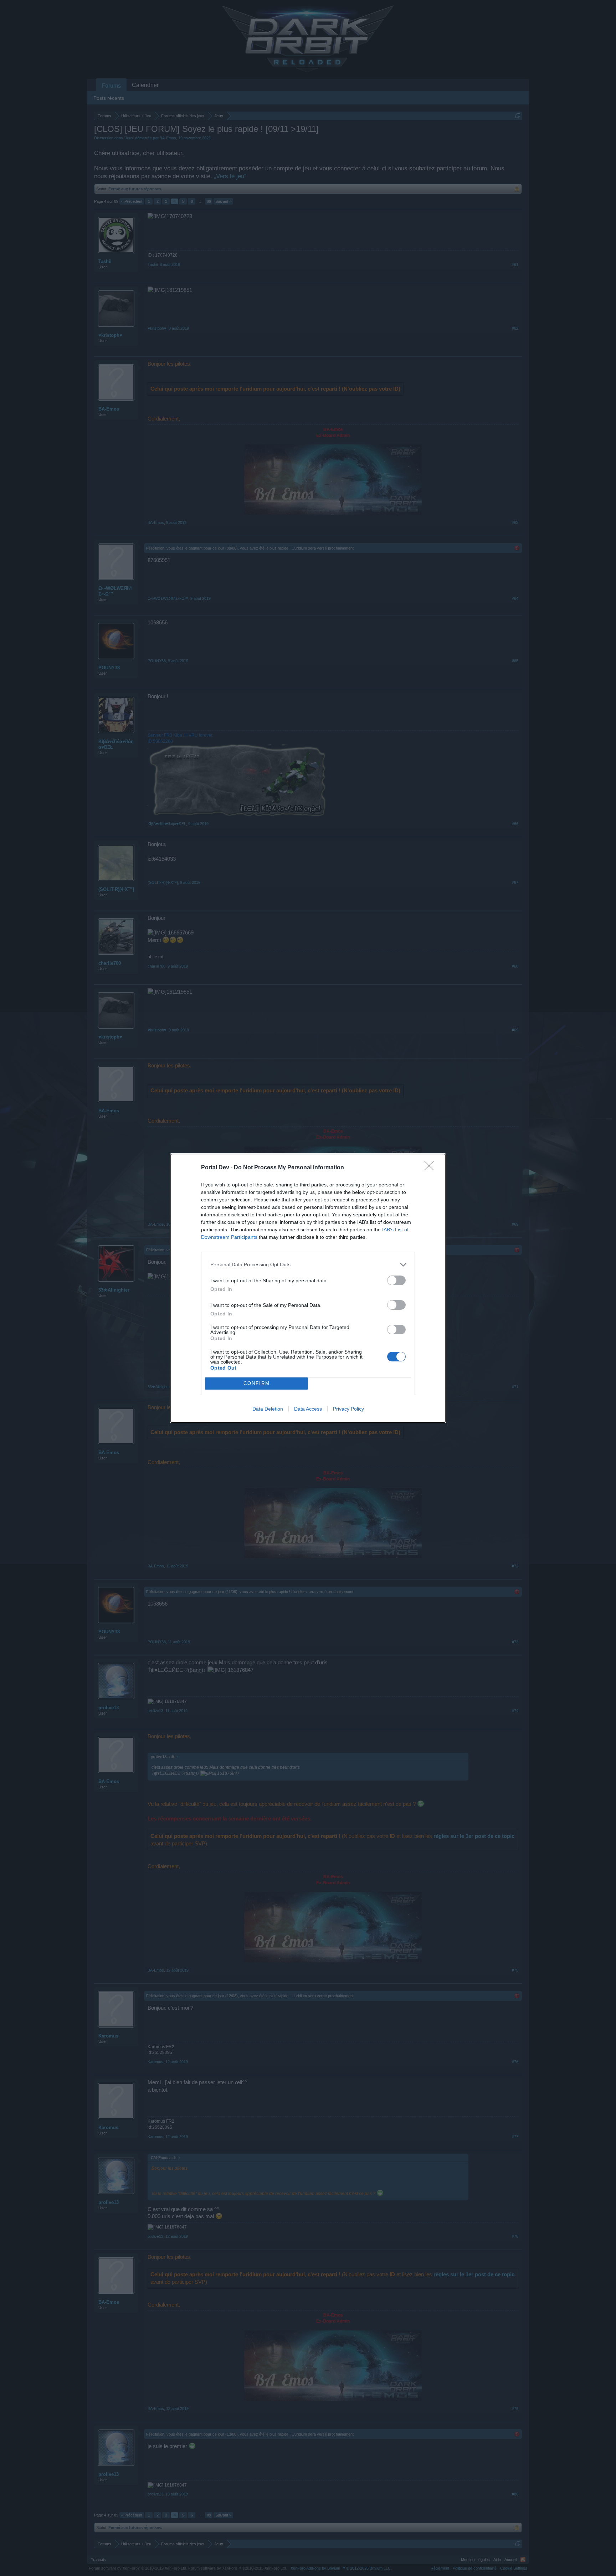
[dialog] (308, 1288)
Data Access (308, 1409)
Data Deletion (268, 1409)
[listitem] (308, 1265)
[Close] (431, 1168)
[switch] (396, 1280)
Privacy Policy (348, 1409)
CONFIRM (257, 1383)
